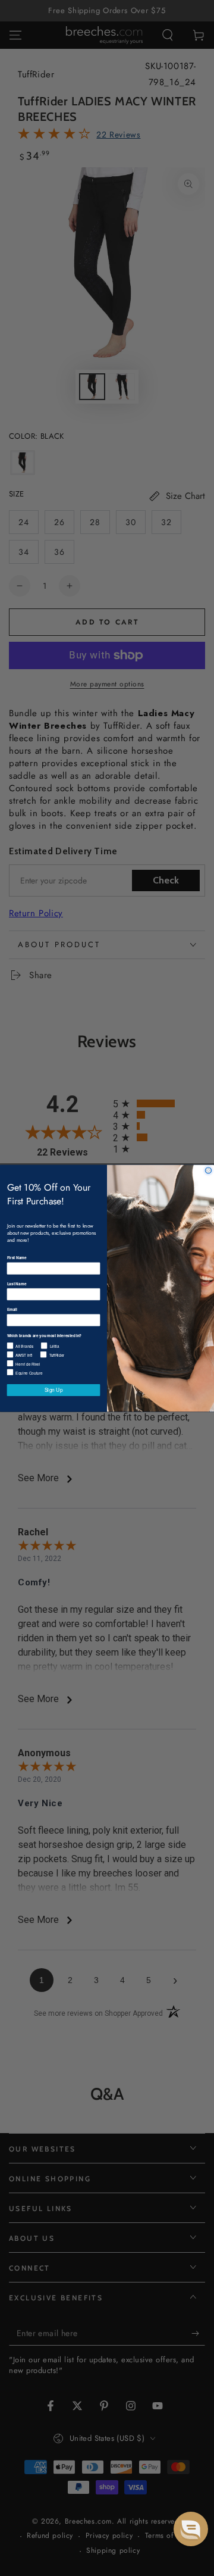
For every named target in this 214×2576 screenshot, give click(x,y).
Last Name (17, 1284)
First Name (17, 1257)
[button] (191, 2529)
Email (12, 1309)
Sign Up (54, 1390)
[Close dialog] (208, 1170)
